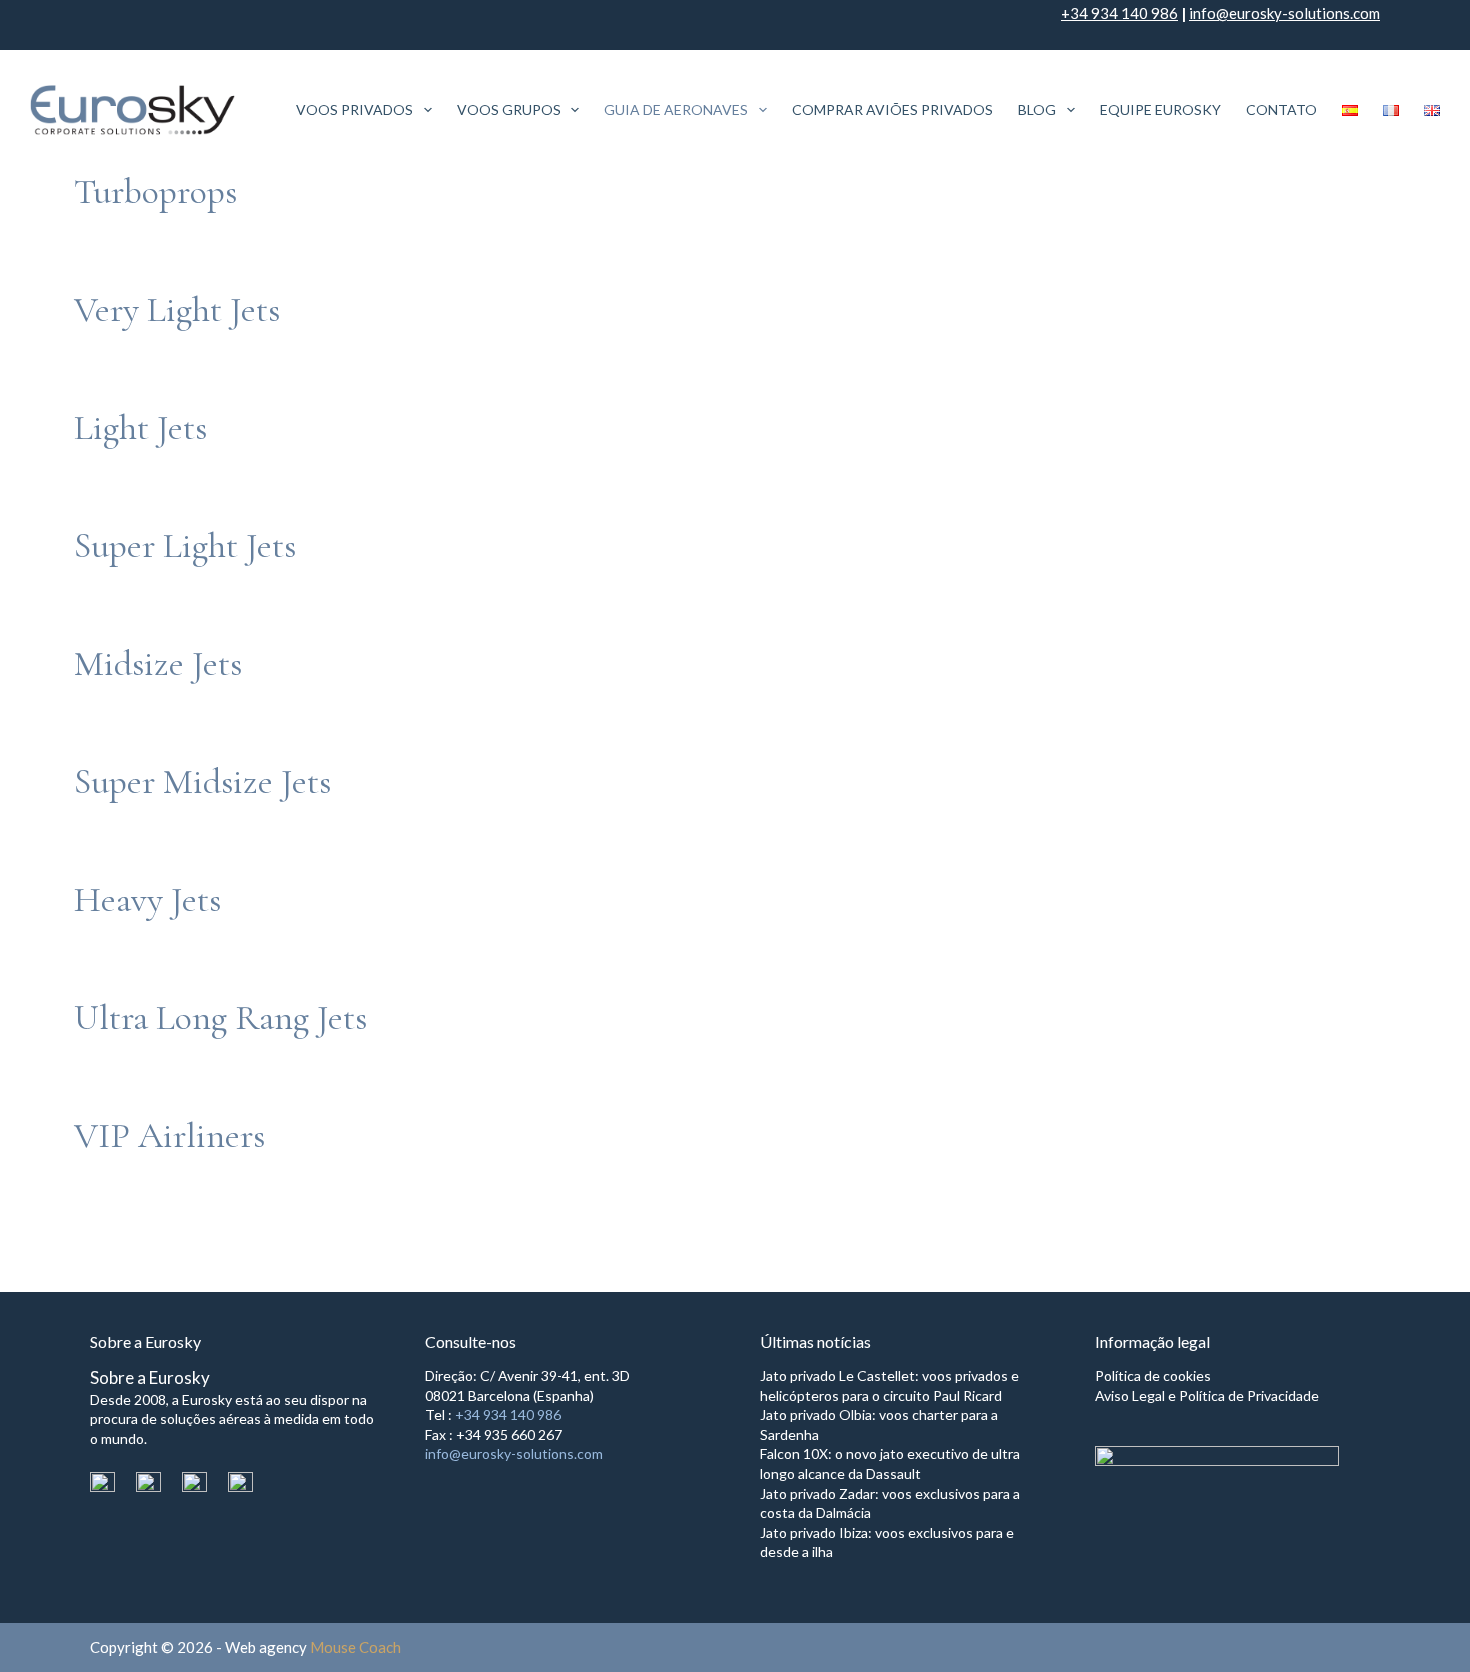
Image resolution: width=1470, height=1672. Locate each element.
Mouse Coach (355, 1647)
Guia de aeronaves (676, 109)
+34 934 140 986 (1119, 13)
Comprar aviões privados (892, 109)
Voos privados (354, 109)
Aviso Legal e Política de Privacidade (1207, 1395)
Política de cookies (1153, 1375)
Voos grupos (509, 109)
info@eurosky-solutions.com (1284, 13)
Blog (1037, 109)
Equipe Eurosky (1160, 109)
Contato (1281, 109)
